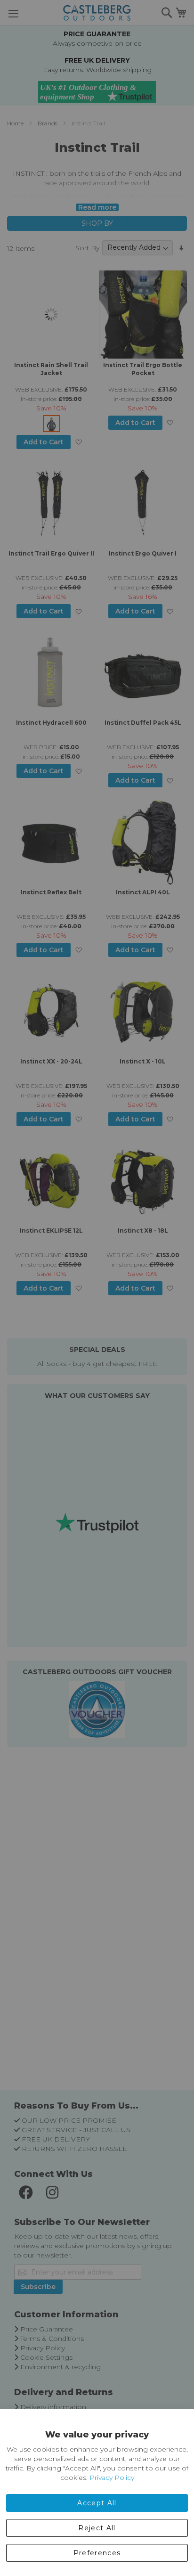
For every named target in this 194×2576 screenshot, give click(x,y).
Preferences (97, 2553)
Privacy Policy (112, 2478)
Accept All (97, 2503)
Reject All (97, 2528)
